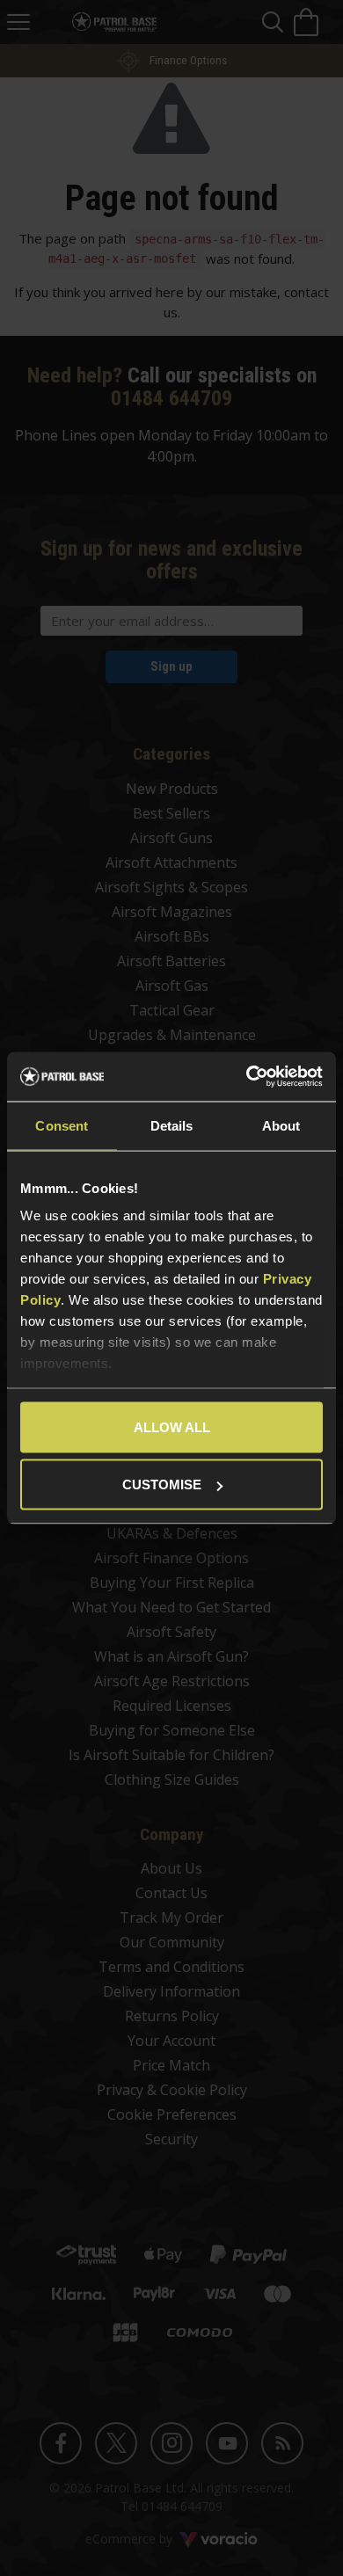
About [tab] (281, 1125)
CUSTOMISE (162, 1484)
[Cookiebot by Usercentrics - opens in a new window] (247, 1077)
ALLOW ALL (172, 1426)
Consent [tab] (62, 1125)
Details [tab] (172, 1125)
